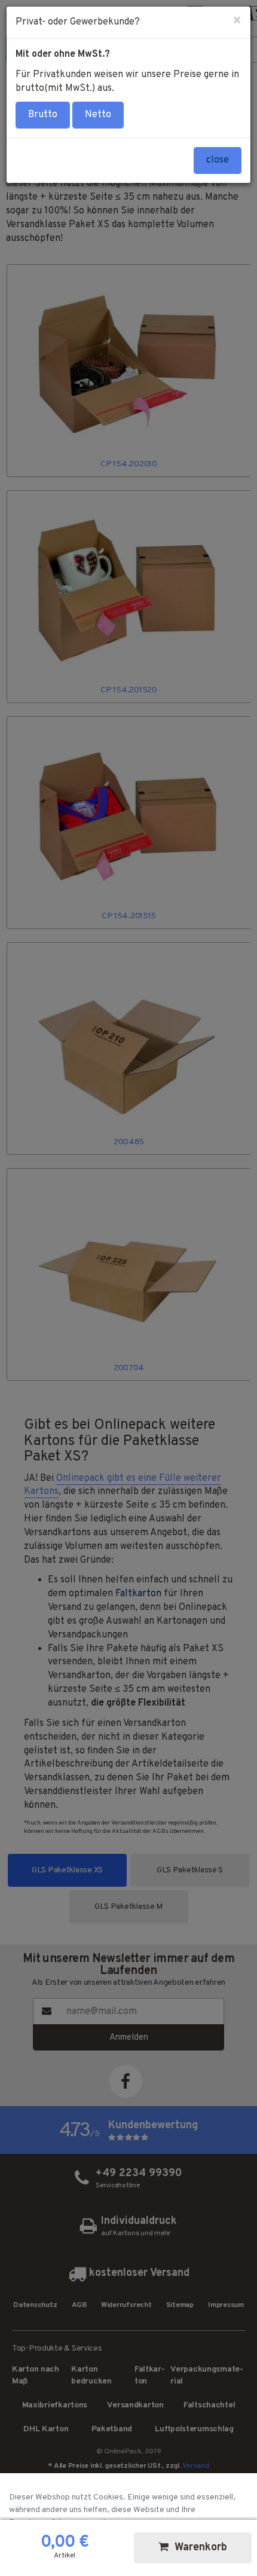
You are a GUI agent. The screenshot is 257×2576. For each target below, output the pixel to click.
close (218, 160)
